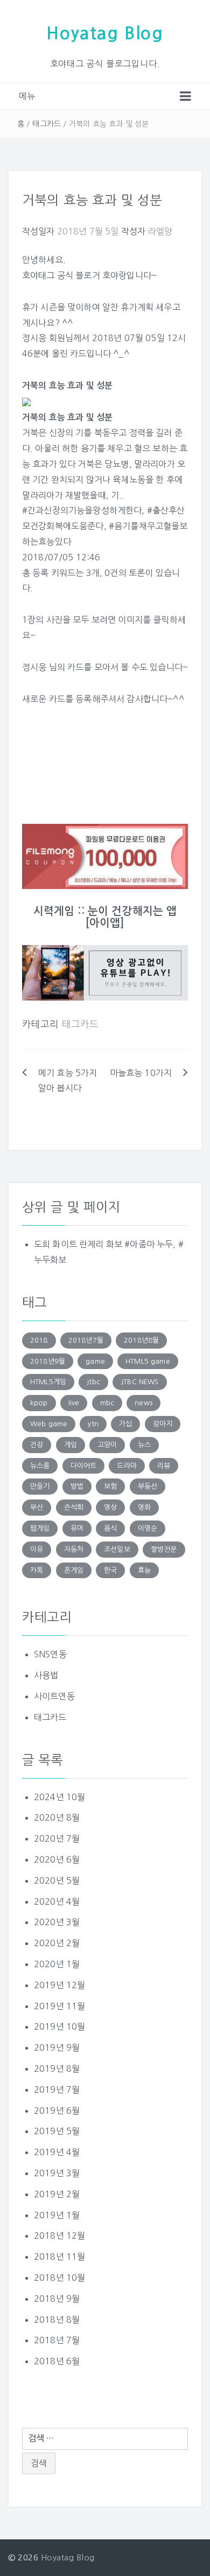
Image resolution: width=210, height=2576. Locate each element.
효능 (144, 1570)
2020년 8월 (57, 1817)
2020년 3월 (57, 1922)
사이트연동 (54, 1696)
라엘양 (160, 231)
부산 (37, 1507)
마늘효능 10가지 (141, 1073)
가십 (125, 1424)
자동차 (74, 1549)
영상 (110, 1507)
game (95, 1361)
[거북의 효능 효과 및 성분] (26, 401)
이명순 (148, 1528)
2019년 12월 (59, 1985)
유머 (77, 1528)
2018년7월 (86, 1340)
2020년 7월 (57, 1838)
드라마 (127, 1466)
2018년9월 (48, 1361)
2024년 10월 (59, 1797)
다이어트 (84, 1466)
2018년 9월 (57, 2299)
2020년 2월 (57, 1943)
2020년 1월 (57, 1964)
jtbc (93, 1382)
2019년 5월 (57, 2131)
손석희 (74, 1507)
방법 (77, 1486)
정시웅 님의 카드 (53, 667)
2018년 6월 (57, 2361)
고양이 (107, 1445)
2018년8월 (141, 1340)
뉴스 (144, 1445)
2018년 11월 (59, 2256)
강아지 (163, 1424)
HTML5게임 (48, 1382)
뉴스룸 (40, 1466)
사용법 (46, 1675)
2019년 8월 (57, 2068)
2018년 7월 (57, 2340)
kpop (39, 1403)
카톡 (37, 1570)
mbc (107, 1403)
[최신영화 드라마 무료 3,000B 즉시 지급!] (105, 856)
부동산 (148, 1486)
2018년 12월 (59, 2235)
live (74, 1403)
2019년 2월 (57, 2194)
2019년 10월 (59, 2026)
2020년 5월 (57, 1880)
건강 (37, 1445)
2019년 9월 (57, 2047)
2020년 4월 (57, 1901)
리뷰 (164, 1466)
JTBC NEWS (139, 1382)
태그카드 (47, 124)
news (143, 1403)
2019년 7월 (57, 2089)
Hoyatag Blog (105, 33)
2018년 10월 (59, 2278)
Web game (49, 1424)
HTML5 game (148, 1361)
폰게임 (74, 1570)
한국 (110, 1570)
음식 (110, 1528)
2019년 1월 (57, 2215)
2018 (39, 1340)
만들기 (40, 1486)
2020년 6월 (57, 1859)
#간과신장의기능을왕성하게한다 (82, 510)
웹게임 (40, 1528)
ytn (93, 1424)
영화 (144, 1507)
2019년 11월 (59, 2006)
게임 (71, 1445)
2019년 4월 (57, 2152)
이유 (37, 1549)
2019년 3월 (57, 2173)
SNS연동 (50, 1654)
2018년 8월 (57, 2320)
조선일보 (117, 1549)
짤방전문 (164, 1549)
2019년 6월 (57, 2110)
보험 (110, 1486)
